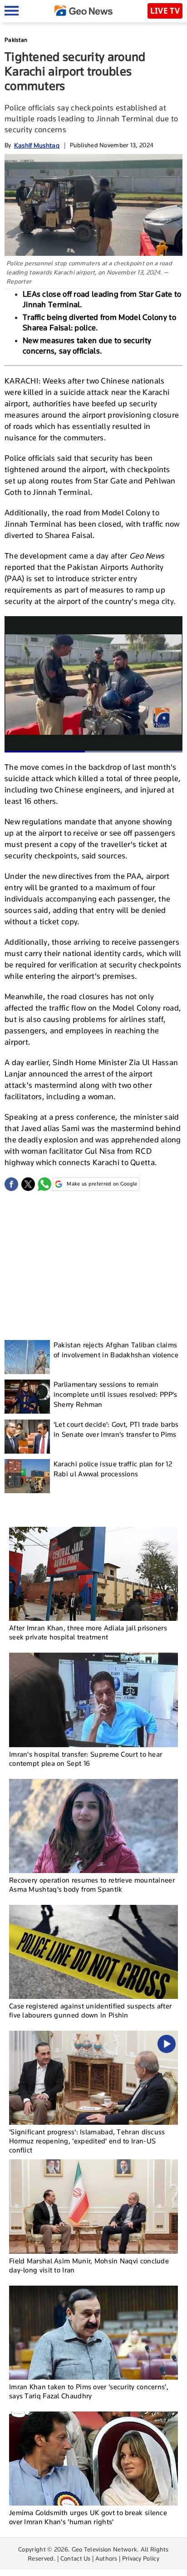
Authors (106, 2558)
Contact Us (76, 2558)
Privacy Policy (141, 2558)
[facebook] (11, 1184)
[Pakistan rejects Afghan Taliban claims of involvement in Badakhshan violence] (27, 1357)
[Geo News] (84, 11)
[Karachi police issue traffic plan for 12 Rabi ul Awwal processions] (27, 1476)
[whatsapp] (44, 1184)
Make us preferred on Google (102, 1184)
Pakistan (16, 40)
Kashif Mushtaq (37, 145)
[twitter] (28, 1184)
